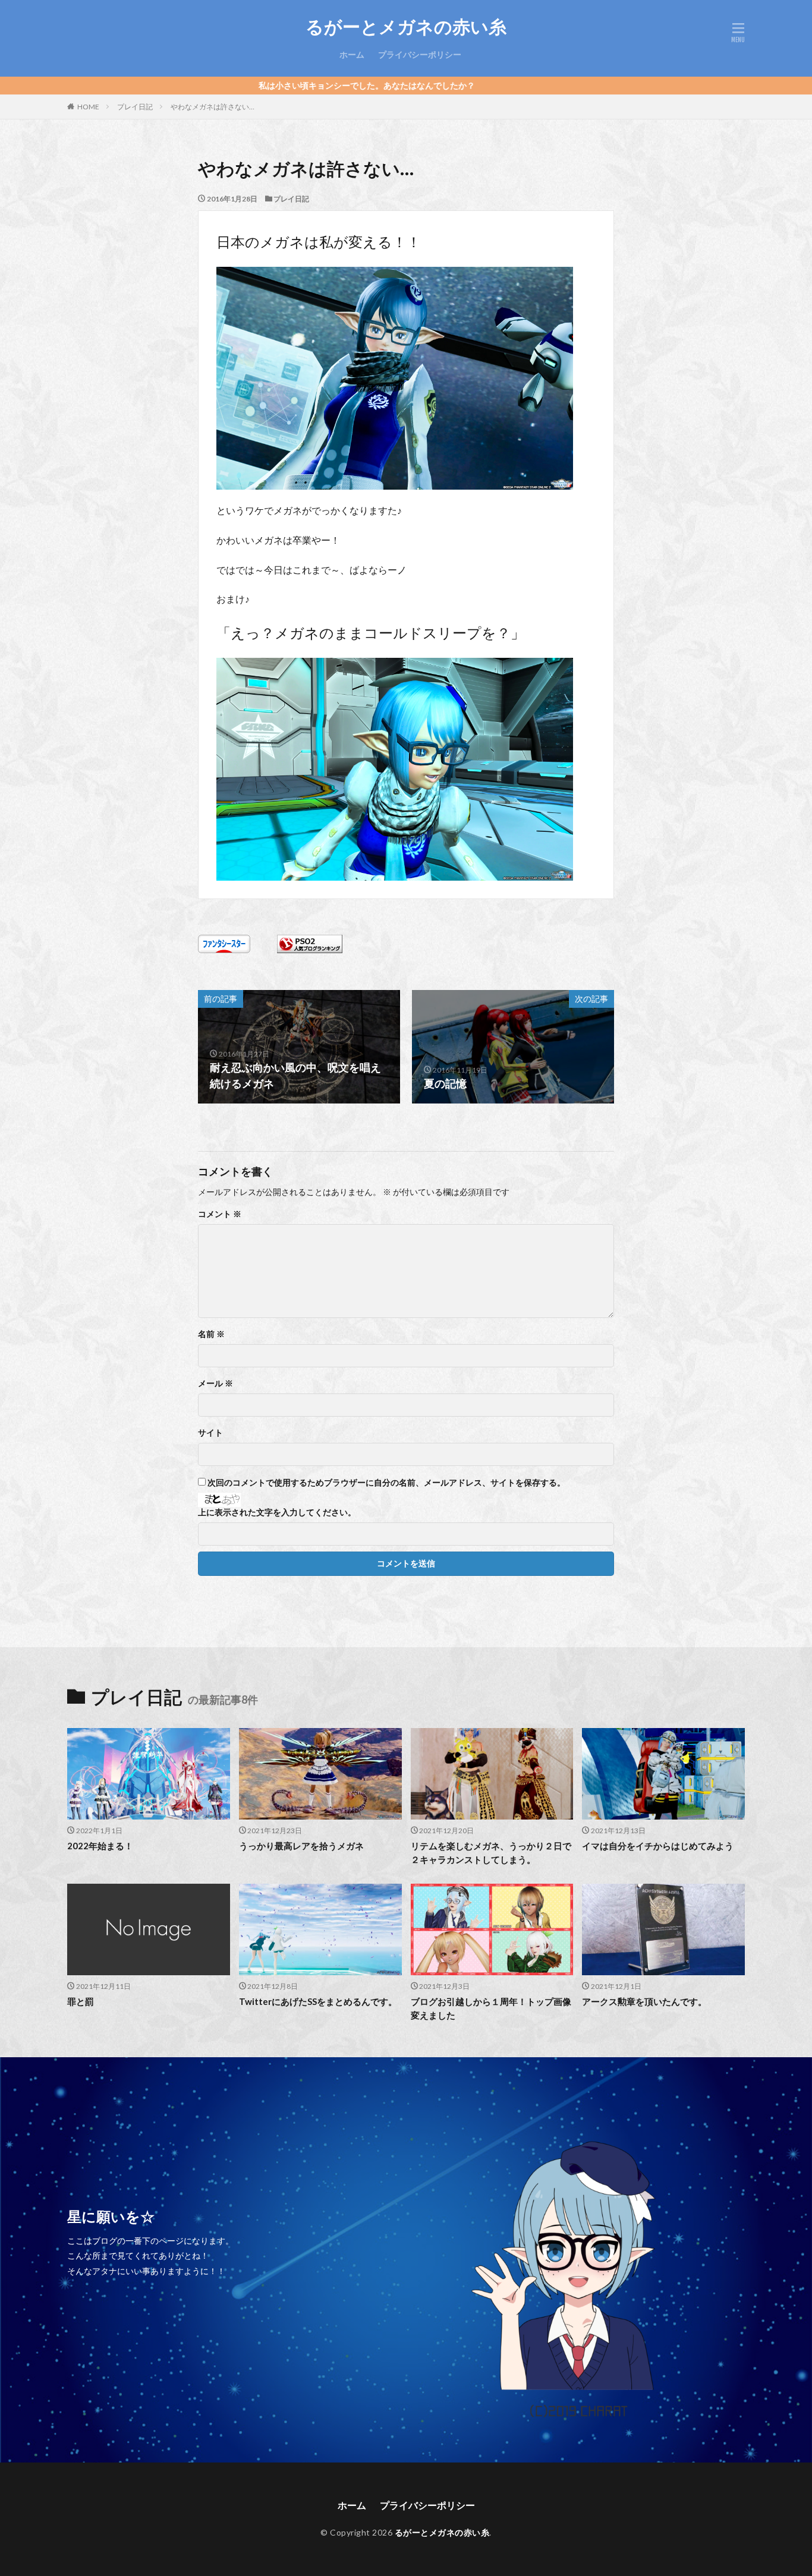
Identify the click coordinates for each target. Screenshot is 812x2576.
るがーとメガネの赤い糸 (406, 27)
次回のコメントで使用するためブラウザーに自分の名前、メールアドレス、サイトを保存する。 (386, 1483)
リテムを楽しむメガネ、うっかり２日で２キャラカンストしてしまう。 (491, 1853)
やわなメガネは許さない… (213, 107)
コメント (220, 1214)
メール (215, 1383)
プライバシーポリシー (420, 54)
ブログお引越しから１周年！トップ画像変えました (491, 2008)
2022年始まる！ (100, 1846)
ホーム (352, 54)
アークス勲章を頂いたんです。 (644, 2001)
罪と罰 (81, 2001)
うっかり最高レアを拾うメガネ (301, 1846)
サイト (210, 1433)
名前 (211, 1334)
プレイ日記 (135, 107)
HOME (88, 107)
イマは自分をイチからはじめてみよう (658, 1846)
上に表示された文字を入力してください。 (277, 1512)
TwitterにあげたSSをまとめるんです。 (318, 2001)
